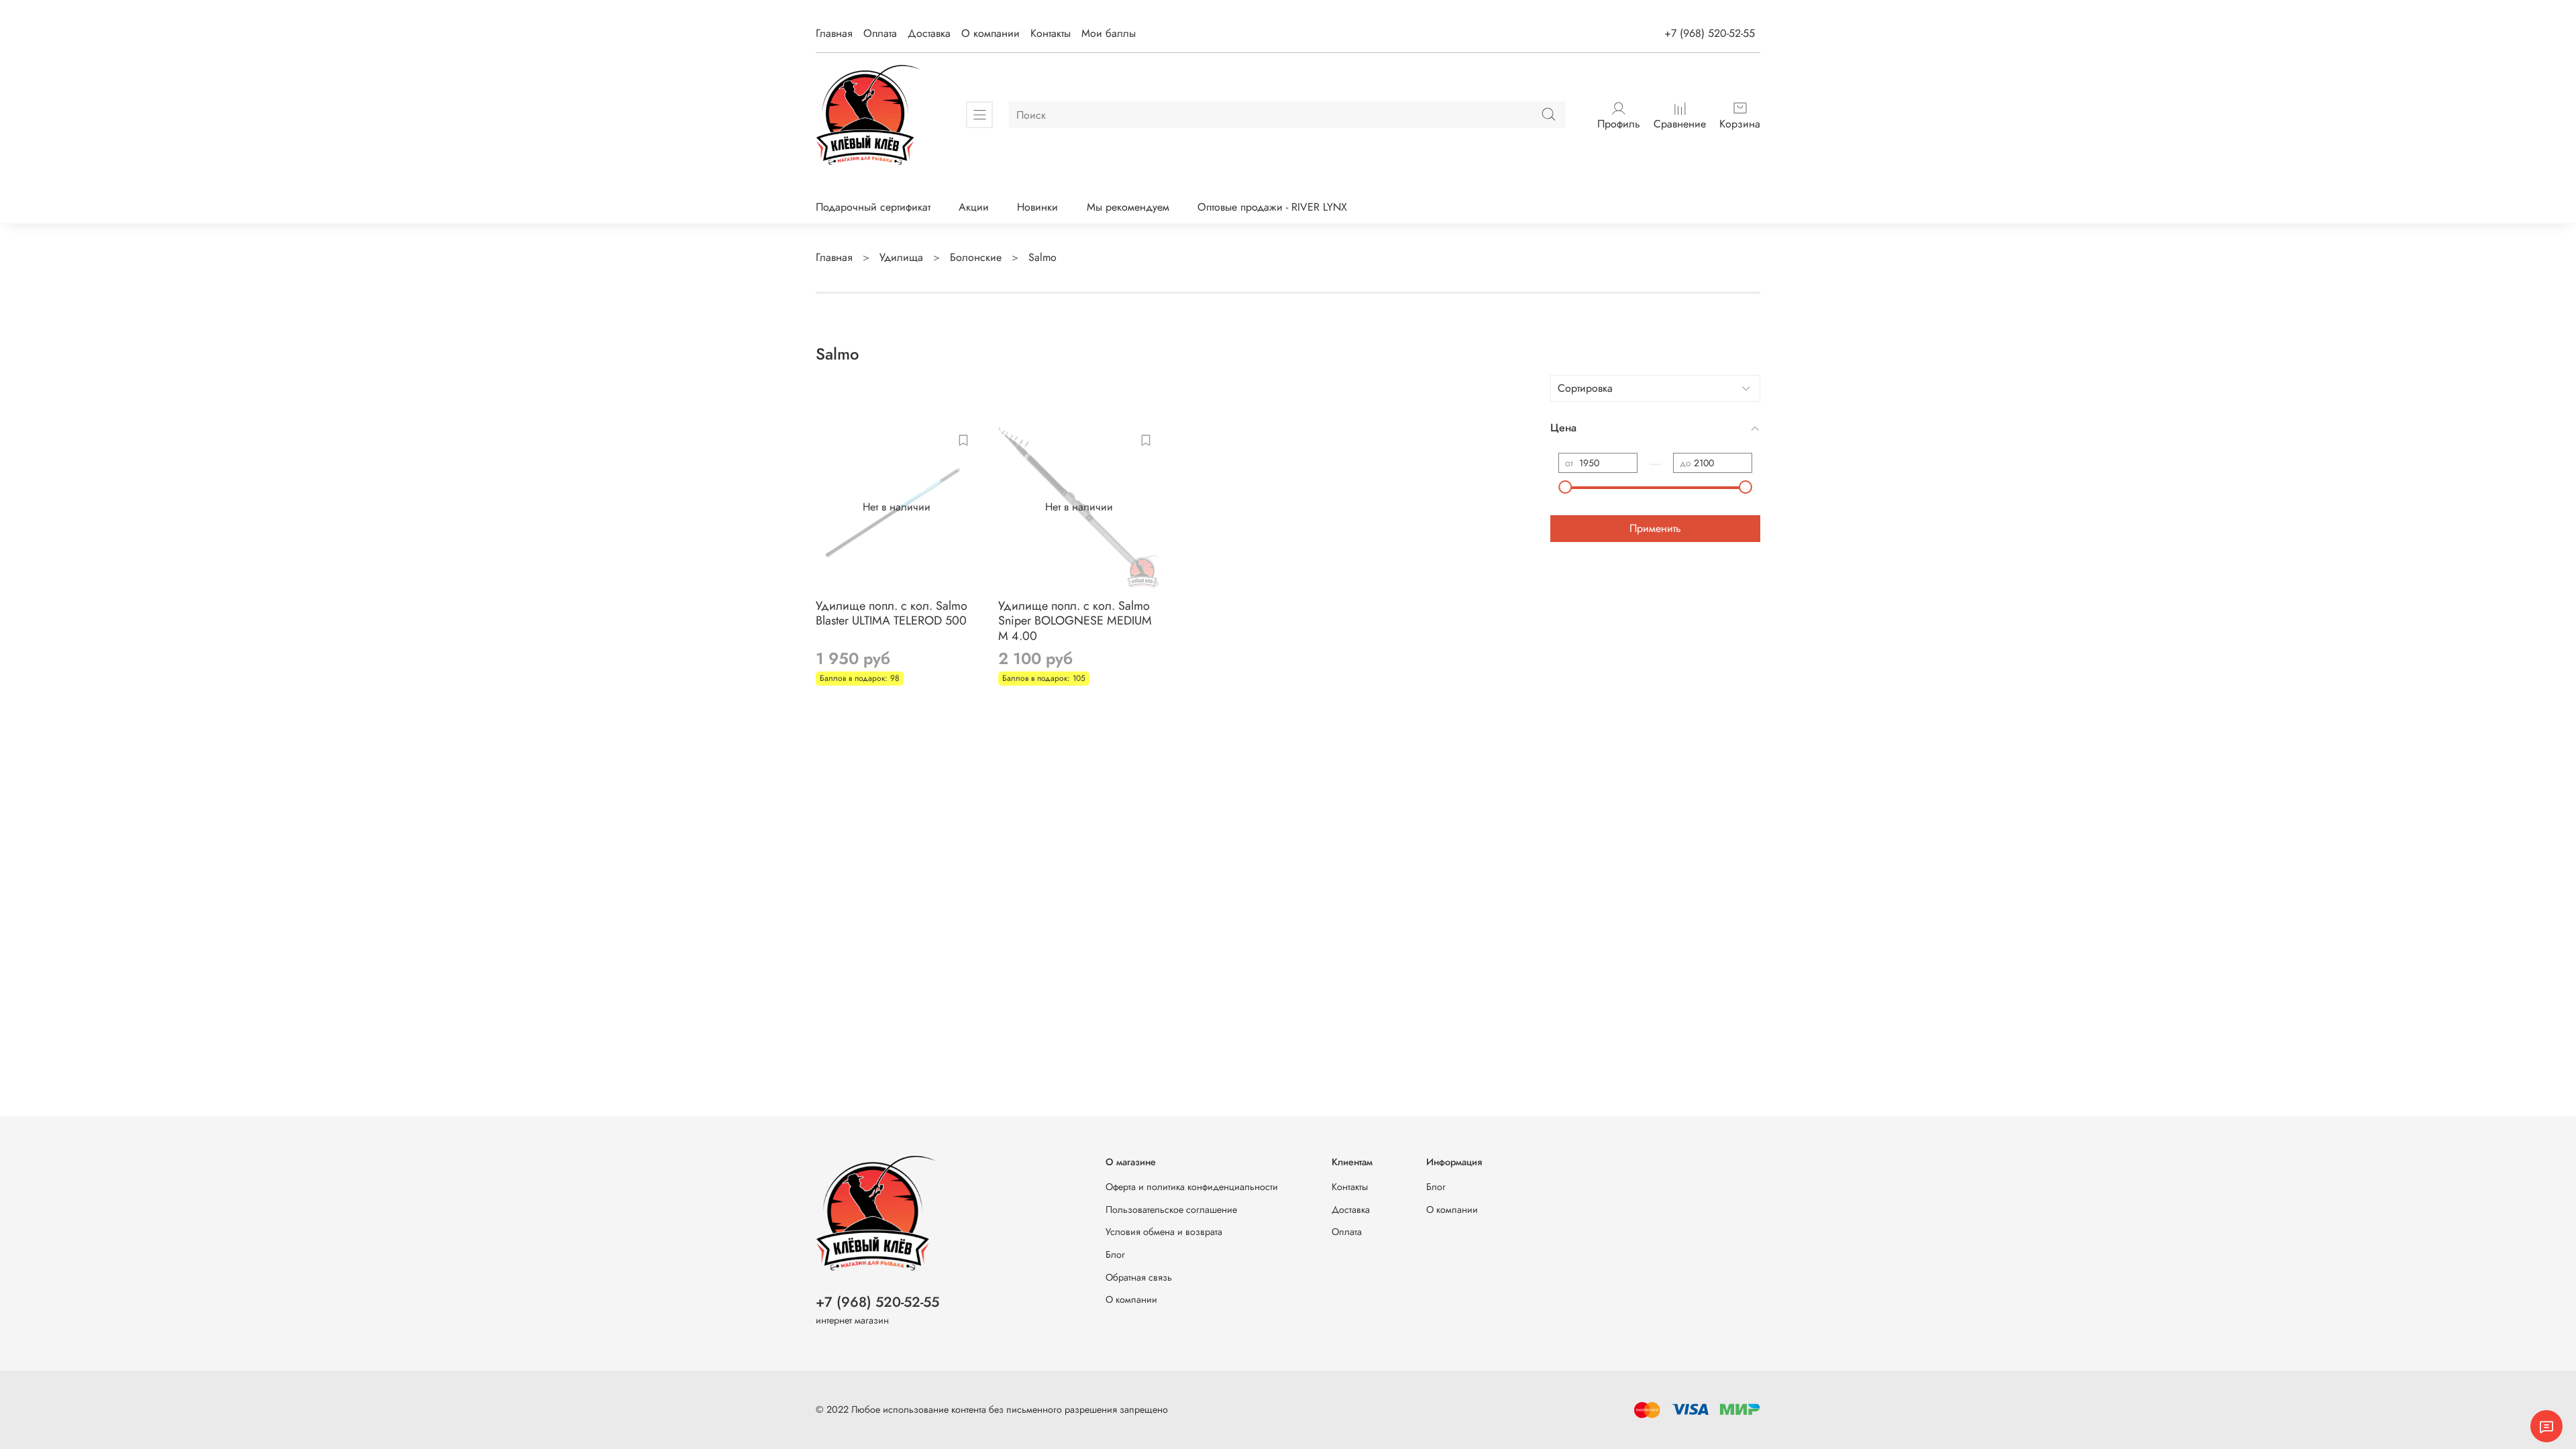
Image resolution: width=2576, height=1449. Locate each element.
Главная (834, 33)
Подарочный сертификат (873, 207)
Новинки (1037, 207)
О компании (990, 33)
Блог (1115, 1254)
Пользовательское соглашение (1171, 1210)
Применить (1655, 528)
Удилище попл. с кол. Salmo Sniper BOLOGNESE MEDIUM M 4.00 (1075, 621)
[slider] (1565, 487)
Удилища (901, 257)
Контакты (1051, 33)
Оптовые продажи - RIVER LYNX (1272, 207)
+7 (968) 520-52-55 (1710, 33)
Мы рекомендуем (1128, 207)
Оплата (880, 33)
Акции (974, 207)
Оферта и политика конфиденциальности (1192, 1187)
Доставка (929, 33)
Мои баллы (1109, 33)
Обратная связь (1139, 1277)
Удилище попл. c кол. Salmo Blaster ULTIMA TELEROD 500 (892, 613)
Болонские (976, 257)
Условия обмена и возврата (1164, 1232)
